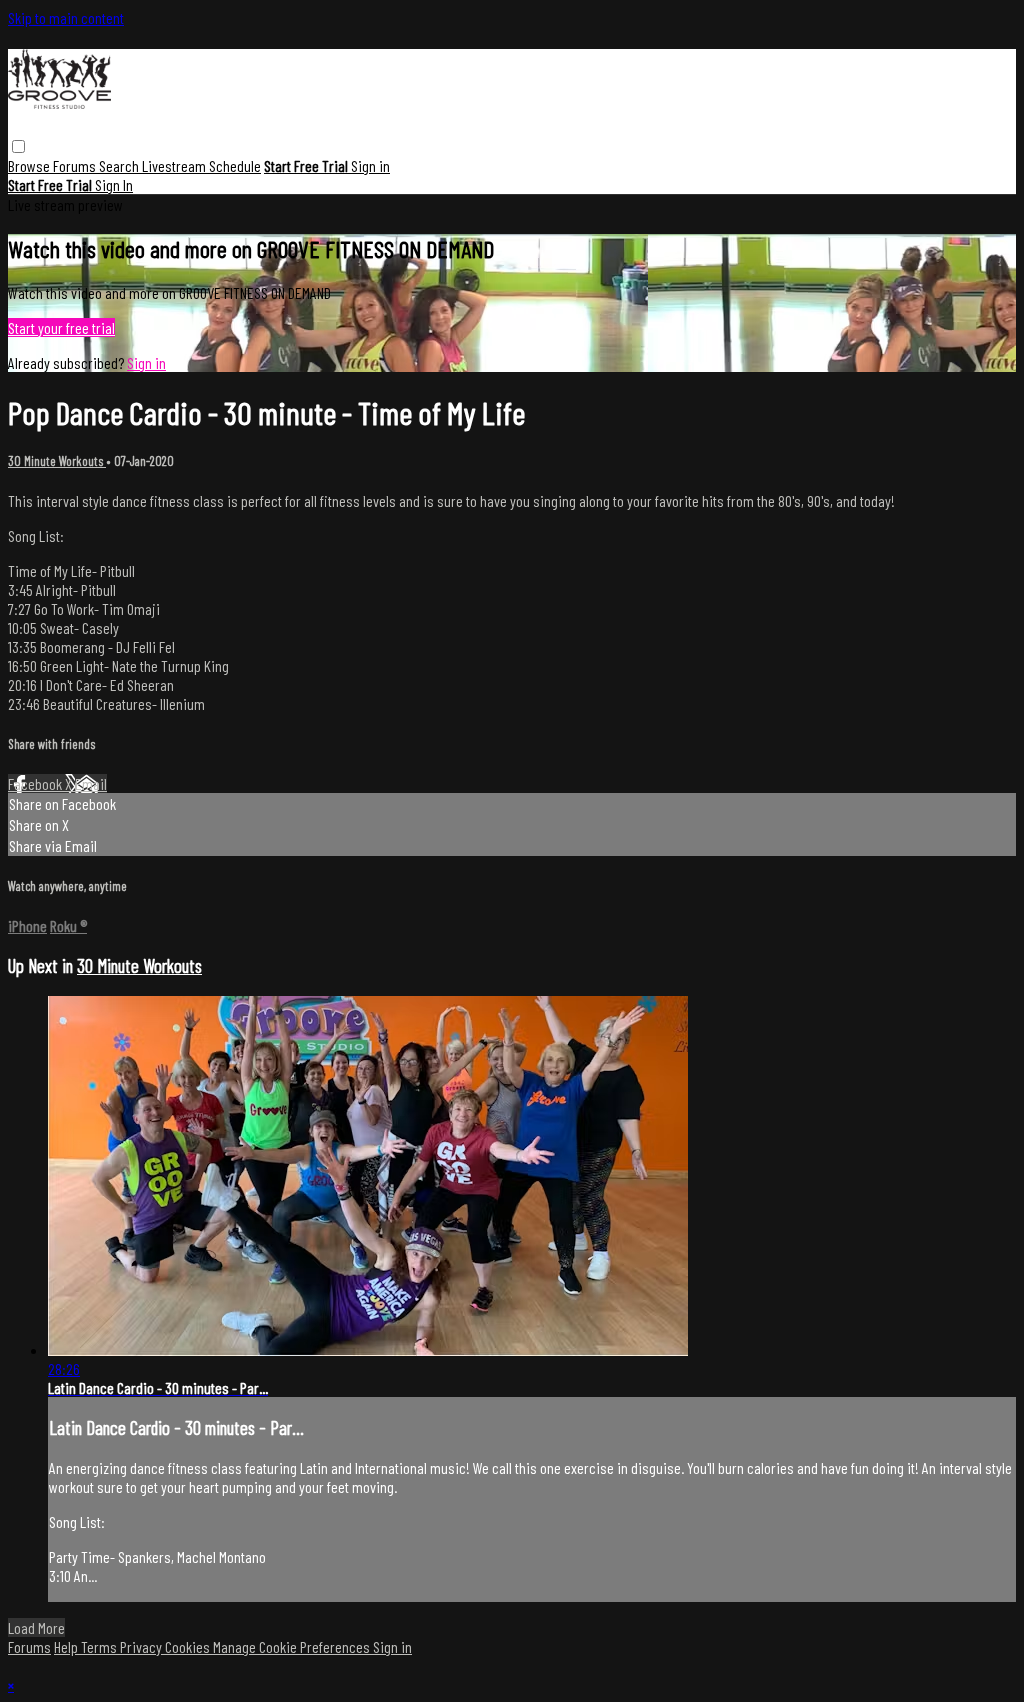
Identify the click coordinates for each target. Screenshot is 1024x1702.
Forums (76, 165)
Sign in (370, 165)
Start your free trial (61, 327)
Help (67, 1646)
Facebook (36, 783)
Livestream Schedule (201, 165)
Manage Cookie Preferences (293, 1646)
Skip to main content (66, 17)
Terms (100, 1646)
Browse (30, 165)
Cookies (189, 1646)
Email (91, 783)
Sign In (114, 184)
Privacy (142, 1646)
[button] (18, 146)
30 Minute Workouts (57, 461)
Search (120, 165)
